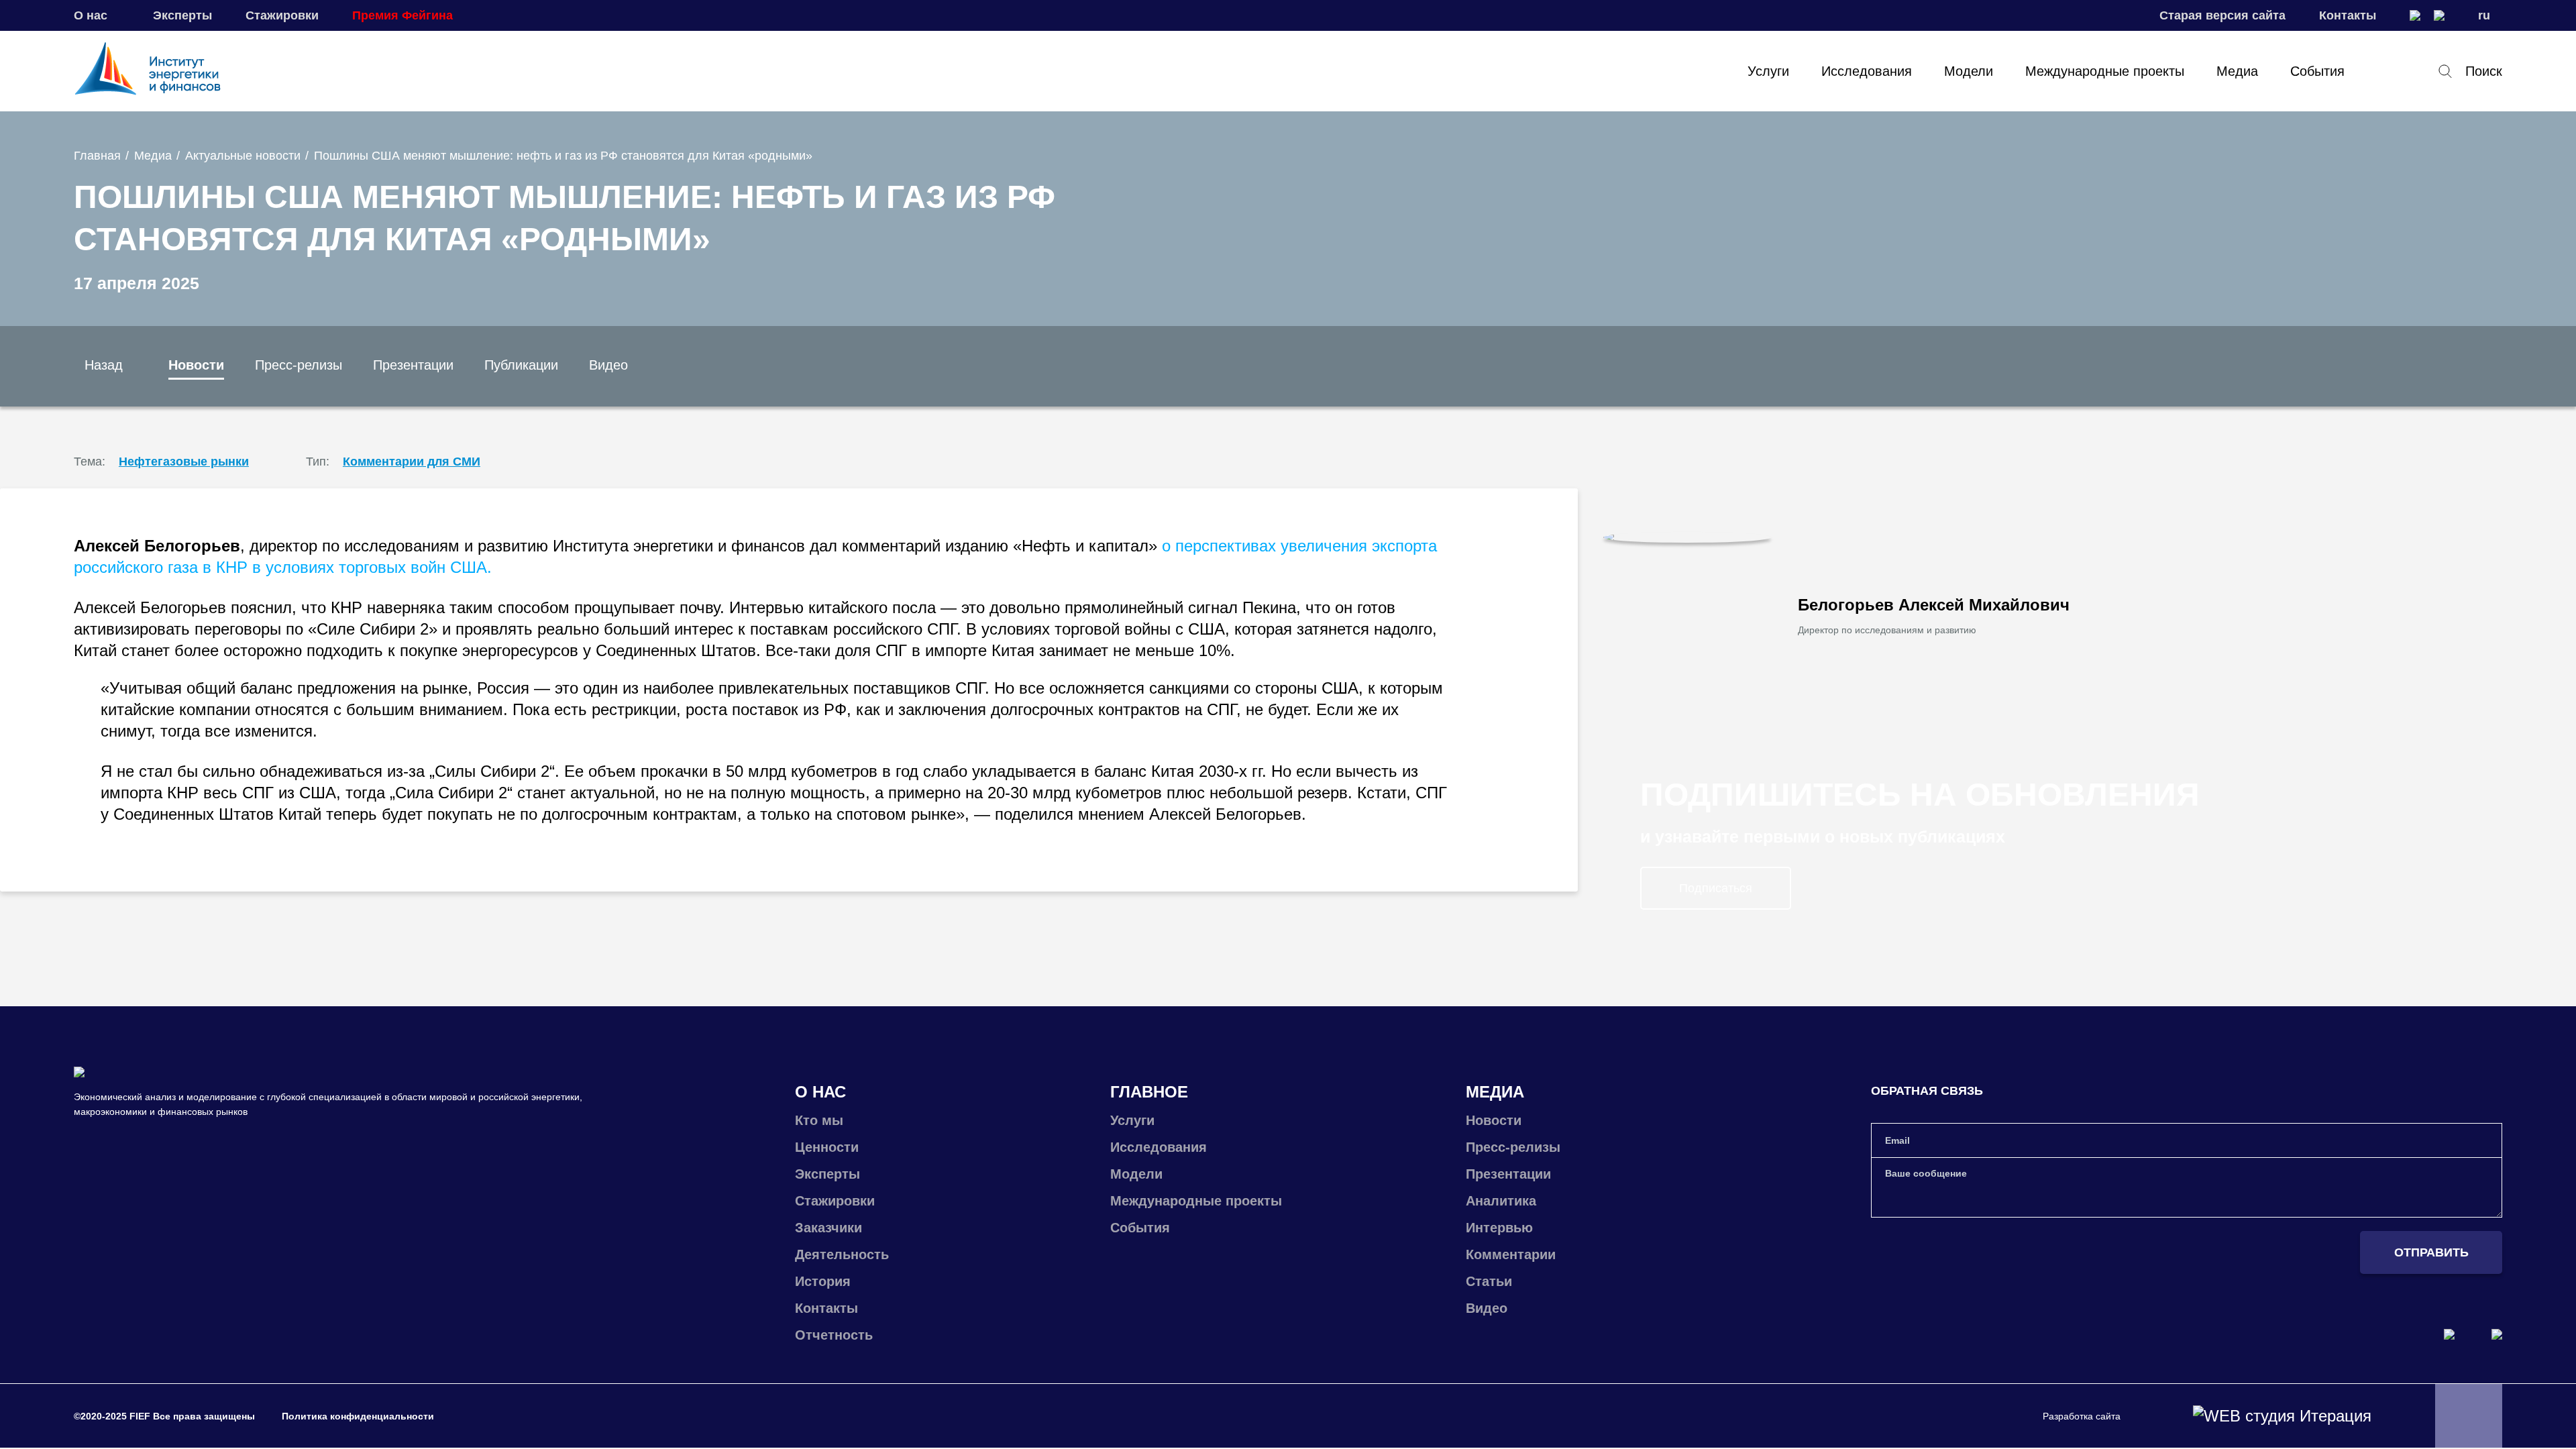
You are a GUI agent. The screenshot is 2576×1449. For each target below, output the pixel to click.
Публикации (521, 365)
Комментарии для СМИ (412, 462)
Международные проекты (2105, 71)
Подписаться (1716, 888)
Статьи (1489, 1281)
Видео (608, 365)
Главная (97, 156)
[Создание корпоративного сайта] (2282, 1416)
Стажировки (282, 15)
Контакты (2348, 15)
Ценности (827, 1147)
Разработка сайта (2082, 1416)
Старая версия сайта (2222, 15)
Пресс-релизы (299, 365)
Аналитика (1501, 1201)
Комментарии (1511, 1254)
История (823, 1281)
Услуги (1768, 71)
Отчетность (834, 1335)
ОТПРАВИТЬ (2431, 1252)
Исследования (1867, 71)
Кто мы (819, 1120)
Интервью (1499, 1228)
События (2317, 71)
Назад (104, 365)
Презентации (413, 365)
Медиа (2237, 71)
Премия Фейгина (402, 15)
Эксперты (182, 15)
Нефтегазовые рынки (184, 462)
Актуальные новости (243, 156)
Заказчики (828, 1228)
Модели (1969, 71)
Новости (196, 365)
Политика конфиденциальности (358, 1416)
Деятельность (842, 1254)
